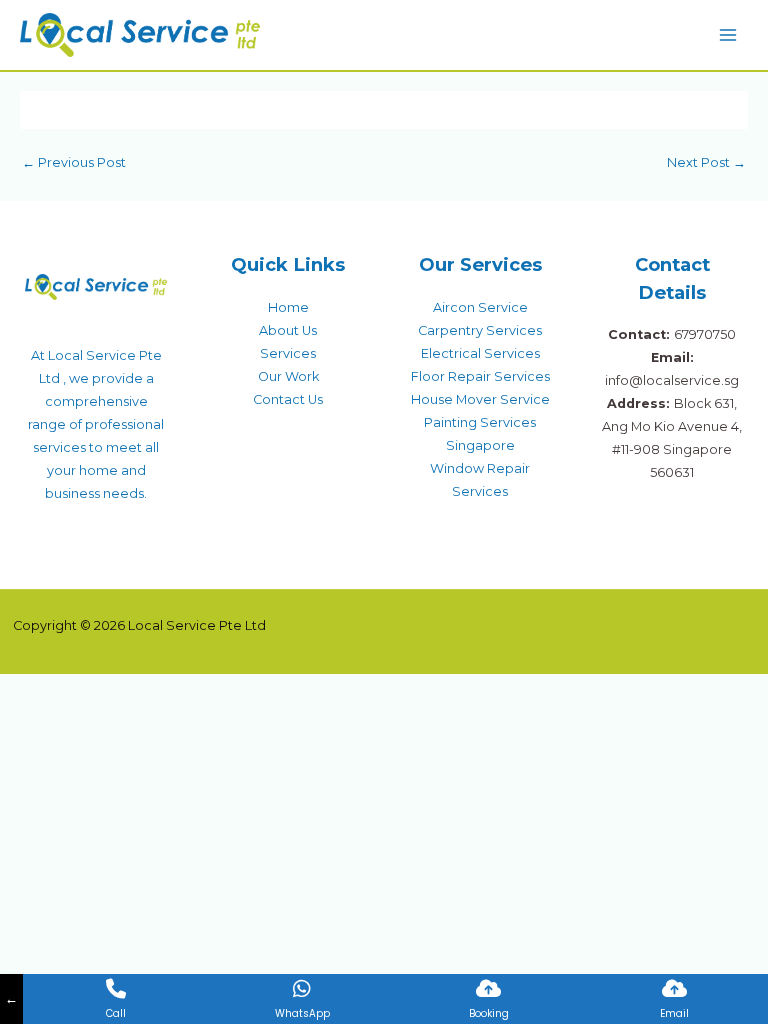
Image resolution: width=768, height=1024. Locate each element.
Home (288, 307)
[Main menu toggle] (728, 34)
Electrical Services (480, 353)
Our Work (288, 376)
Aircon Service (480, 307)
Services (288, 353)
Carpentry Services (480, 330)
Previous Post (74, 162)
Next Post (706, 162)
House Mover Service (480, 399)
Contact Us (288, 399)
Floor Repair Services (480, 376)
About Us (288, 330)
